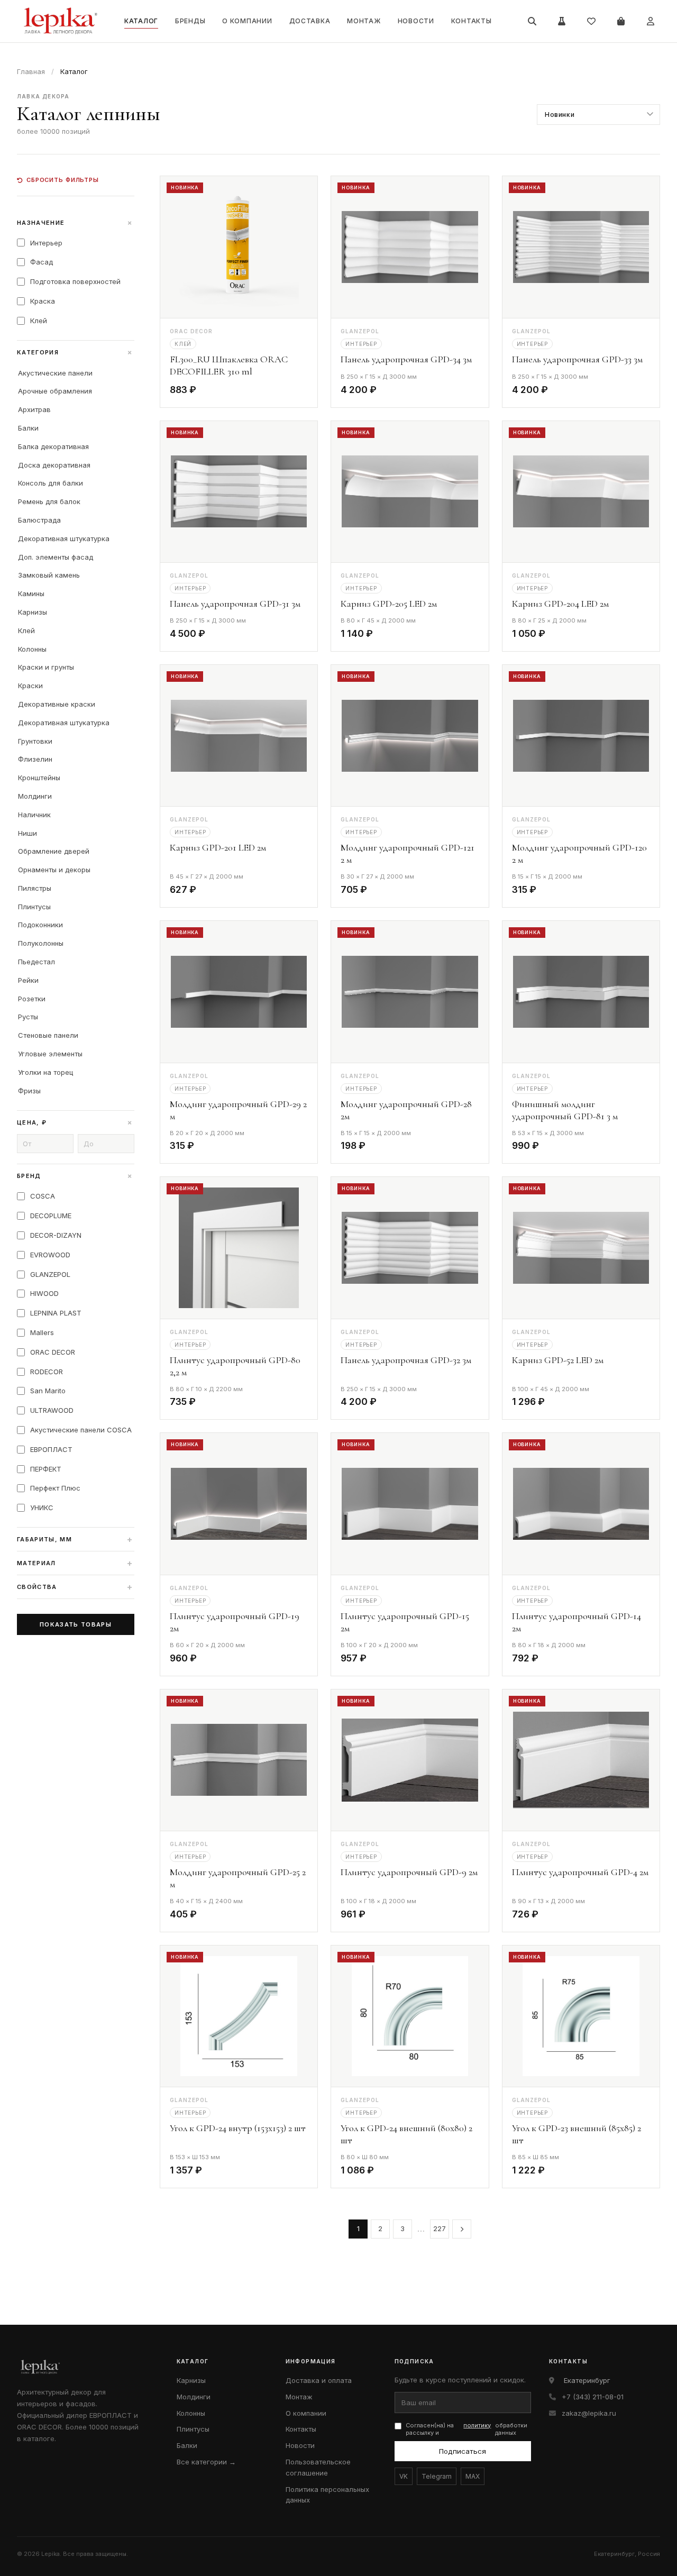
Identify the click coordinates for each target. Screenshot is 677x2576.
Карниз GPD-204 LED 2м (560, 604)
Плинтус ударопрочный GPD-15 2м (405, 1622)
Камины (31, 593)
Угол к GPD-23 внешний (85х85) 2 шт (577, 2134)
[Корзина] (621, 21)
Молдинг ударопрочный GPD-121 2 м (408, 853)
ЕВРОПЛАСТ (51, 1449)
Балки (28, 428)
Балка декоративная (53, 446)
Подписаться (463, 2451)
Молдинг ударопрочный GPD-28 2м (406, 1110)
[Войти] (651, 21)
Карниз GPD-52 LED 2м (558, 1360)
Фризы (29, 1091)
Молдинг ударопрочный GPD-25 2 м (238, 1878)
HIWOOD (44, 1293)
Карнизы (33, 612)
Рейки (28, 980)
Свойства (75, 1587)
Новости (416, 21)
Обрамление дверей (54, 851)
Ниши (28, 833)
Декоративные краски (57, 704)
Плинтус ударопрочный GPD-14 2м (577, 1622)
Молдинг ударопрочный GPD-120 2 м (579, 853)
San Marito (48, 1391)
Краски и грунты (46, 667)
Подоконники (40, 925)
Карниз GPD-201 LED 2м (218, 847)
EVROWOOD (50, 1255)
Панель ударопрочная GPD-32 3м (406, 1360)
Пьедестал (36, 962)
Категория (76, 352)
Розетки (32, 999)
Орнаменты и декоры (54, 870)
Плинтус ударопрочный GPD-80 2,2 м (235, 1366)
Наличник (34, 815)
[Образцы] (562, 21)
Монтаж (364, 21)
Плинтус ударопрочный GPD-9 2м (409, 1872)
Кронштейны (39, 778)
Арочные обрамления (55, 391)
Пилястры (35, 888)
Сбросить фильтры (63, 180)
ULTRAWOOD (52, 1410)
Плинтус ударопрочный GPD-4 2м (580, 1872)
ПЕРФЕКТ (46, 1469)
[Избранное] (591, 21)
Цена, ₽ (76, 1122)
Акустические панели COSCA (81, 1430)
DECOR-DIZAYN (56, 1235)
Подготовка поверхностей (75, 281)
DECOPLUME (51, 1216)
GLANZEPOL (50, 1274)
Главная (31, 71)
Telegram (437, 2476)
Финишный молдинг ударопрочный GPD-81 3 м (565, 1110)
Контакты (472, 21)
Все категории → (206, 2462)
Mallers (42, 1332)
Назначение (76, 223)
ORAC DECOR (53, 1352)
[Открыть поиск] (532, 21)
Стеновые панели (48, 1035)
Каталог (141, 21)
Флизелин (35, 759)
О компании (247, 21)
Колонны (32, 649)
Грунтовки (35, 741)
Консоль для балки (51, 483)
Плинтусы (34, 907)
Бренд (76, 1176)
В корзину (280, 392)
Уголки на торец (45, 1072)
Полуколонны (41, 943)
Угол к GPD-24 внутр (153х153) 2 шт (238, 2128)
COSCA (43, 1196)
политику (477, 2425)
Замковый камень (49, 575)
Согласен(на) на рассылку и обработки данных (467, 2429)
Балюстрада (39, 520)
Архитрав (34, 409)
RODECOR (47, 1372)
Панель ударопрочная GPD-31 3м (235, 604)
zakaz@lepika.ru (589, 2413)
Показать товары (76, 1624)
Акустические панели (55, 373)
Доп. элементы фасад (56, 557)
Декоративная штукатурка (64, 538)
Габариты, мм (75, 1539)
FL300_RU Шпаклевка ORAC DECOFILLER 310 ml (229, 365)
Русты (28, 1017)
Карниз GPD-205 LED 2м (389, 604)
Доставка (310, 21)
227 (440, 2228)
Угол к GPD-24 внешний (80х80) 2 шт (406, 2134)
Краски (30, 686)
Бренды (190, 21)
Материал (75, 1563)
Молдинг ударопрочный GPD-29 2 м (238, 1110)
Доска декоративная (54, 465)
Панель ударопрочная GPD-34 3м (406, 359)
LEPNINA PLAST (56, 1313)
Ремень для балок (49, 501)
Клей (39, 321)
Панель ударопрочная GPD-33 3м (577, 359)
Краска (43, 301)
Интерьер (46, 243)
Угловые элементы (50, 1054)
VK (404, 2476)
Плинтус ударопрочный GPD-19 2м (235, 1622)
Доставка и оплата (319, 2380)
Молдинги (35, 796)
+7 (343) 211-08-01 (593, 2397)
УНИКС (42, 1508)
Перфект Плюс (55, 1488)
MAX (473, 2476)
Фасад (42, 262)
